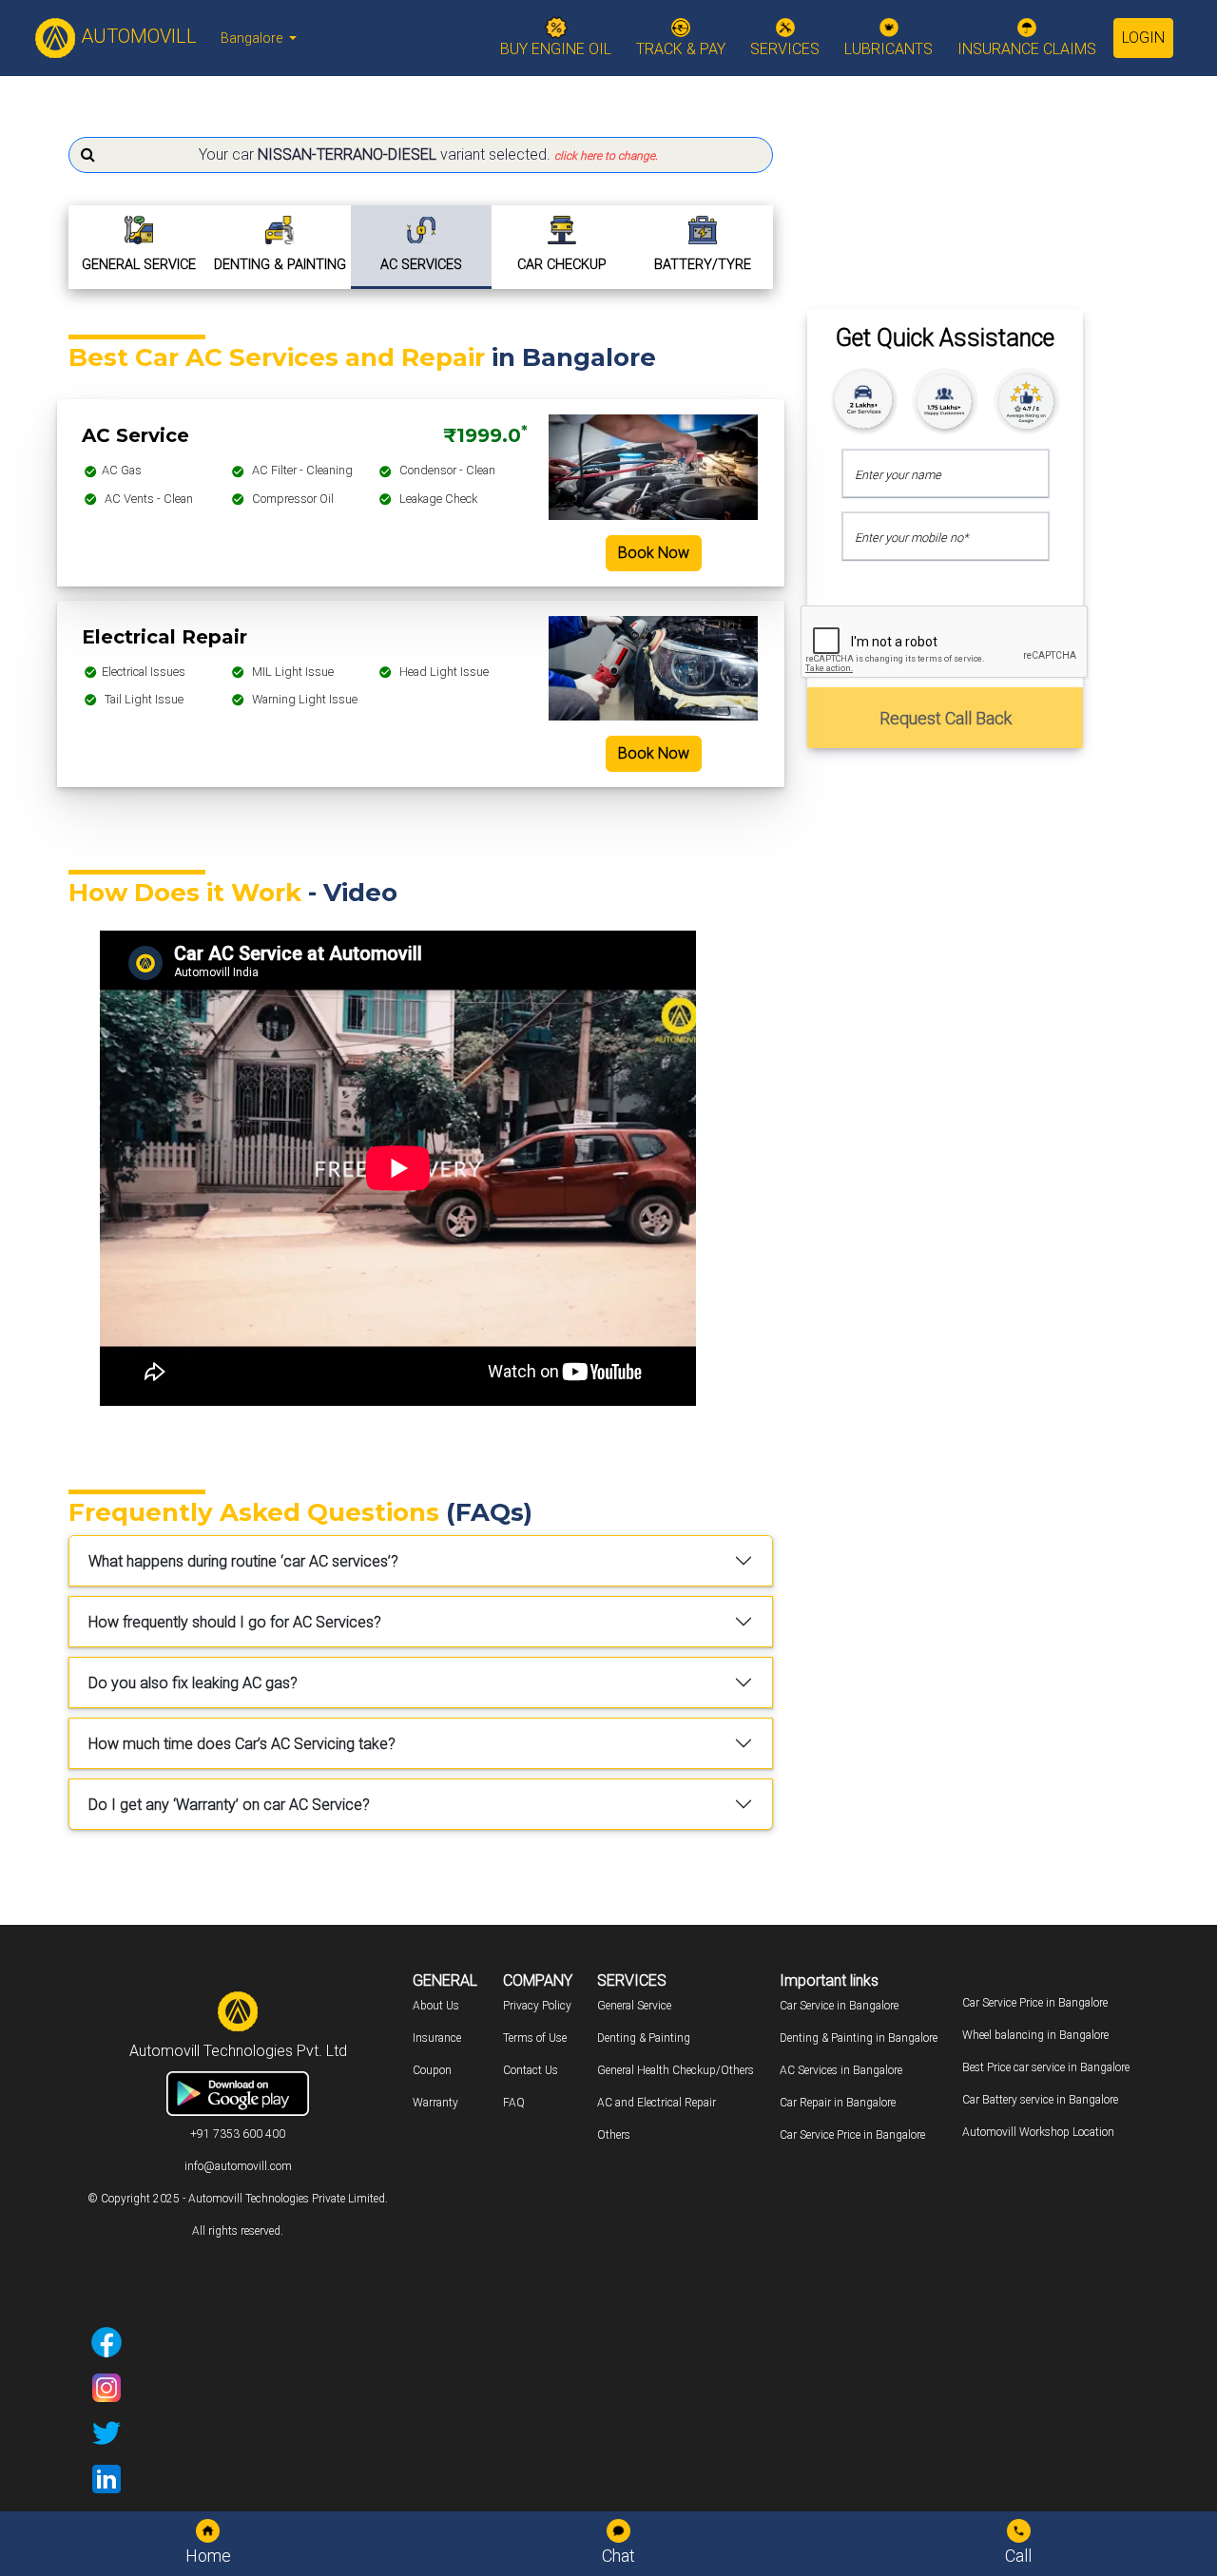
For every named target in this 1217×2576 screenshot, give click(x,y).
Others (614, 2135)
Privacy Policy (537, 2006)
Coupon (432, 2070)
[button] (421, 155)
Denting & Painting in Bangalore (859, 2038)
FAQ (514, 2103)
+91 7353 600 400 (238, 2134)
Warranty (435, 2103)
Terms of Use (535, 2038)
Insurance (437, 2038)
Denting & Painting (644, 2038)
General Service (634, 2006)
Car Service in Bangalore (839, 2006)
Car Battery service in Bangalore (1040, 2100)
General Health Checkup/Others (676, 2070)
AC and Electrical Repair (657, 2103)
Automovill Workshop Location (1038, 2132)
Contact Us (531, 2070)
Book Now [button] (654, 553)
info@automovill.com (238, 2166)
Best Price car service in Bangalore (1046, 2067)
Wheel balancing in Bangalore (1035, 2035)
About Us (436, 2006)
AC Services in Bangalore (841, 2070)
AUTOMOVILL (136, 36)
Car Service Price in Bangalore (852, 2135)
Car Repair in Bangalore (838, 2103)
